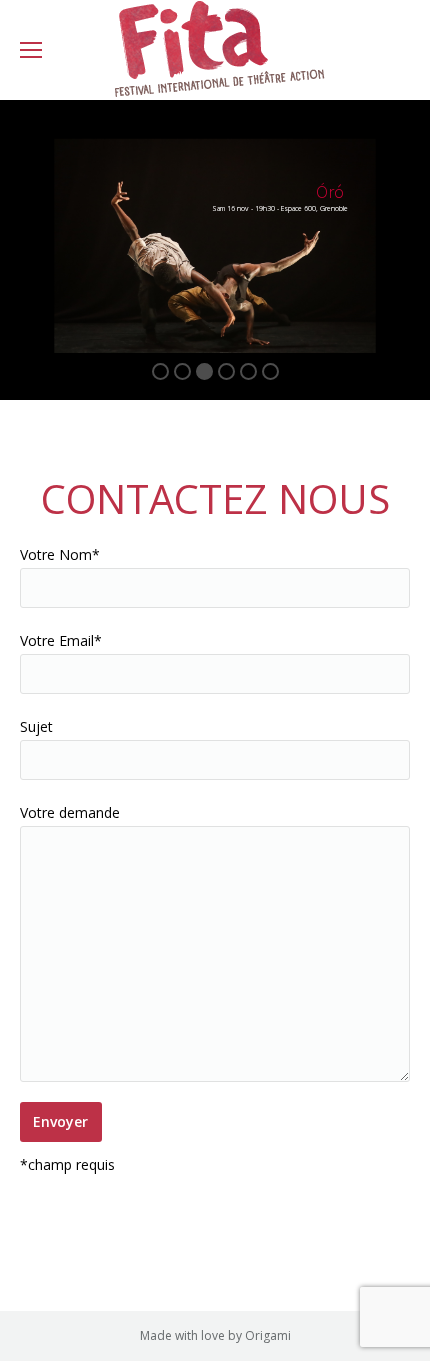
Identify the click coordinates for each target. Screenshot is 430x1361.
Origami (268, 1335)
